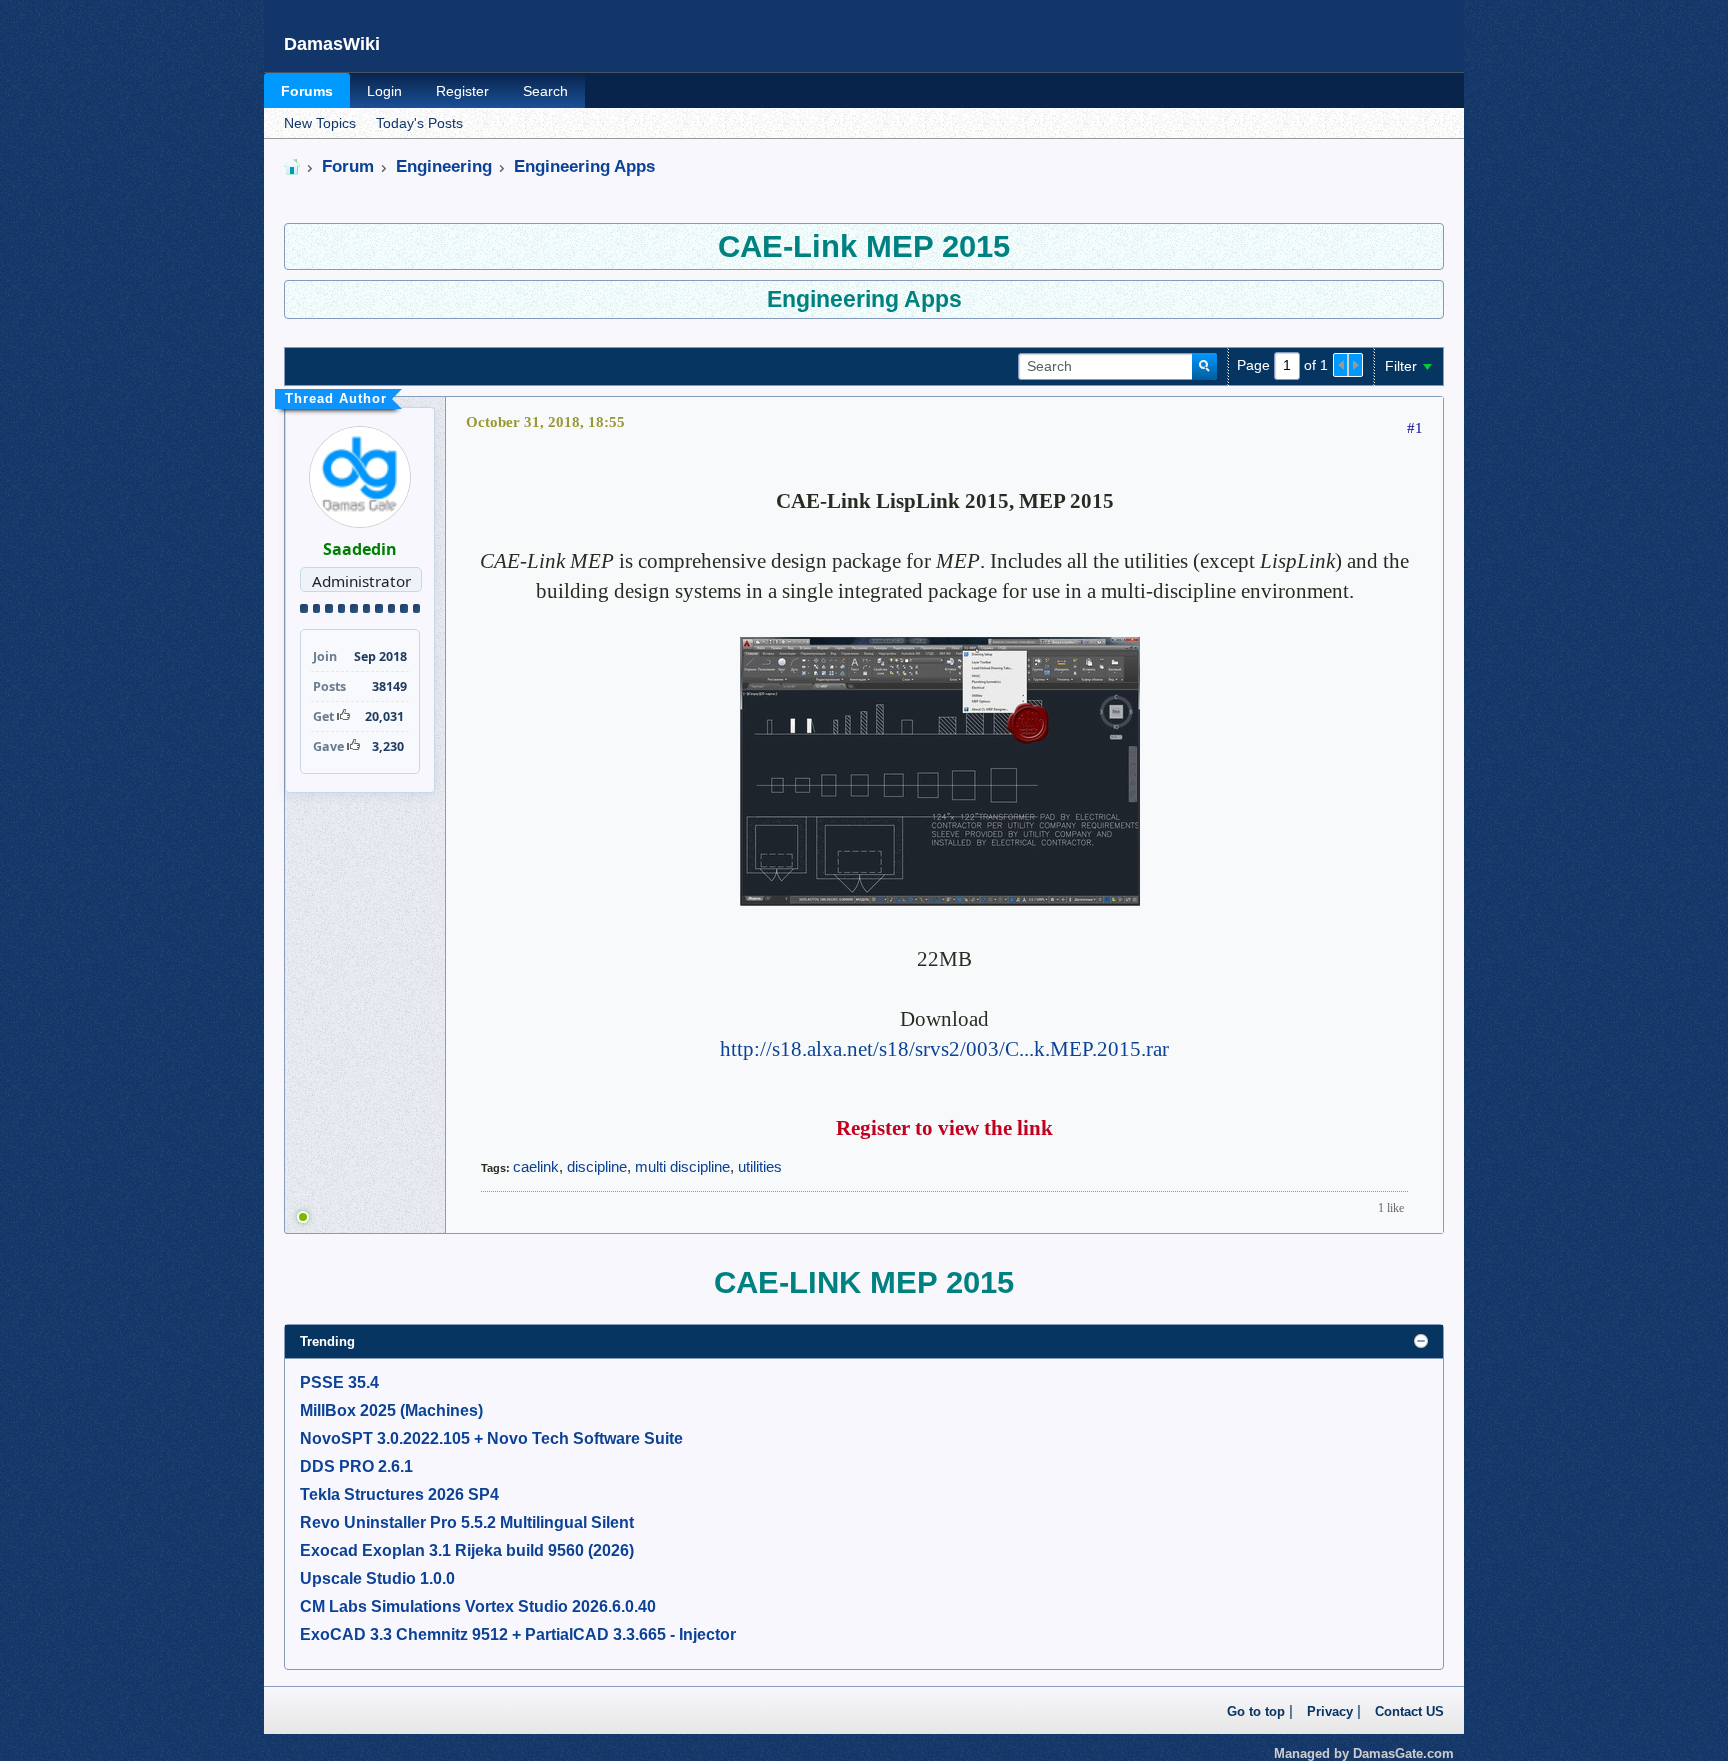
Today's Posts (419, 123)
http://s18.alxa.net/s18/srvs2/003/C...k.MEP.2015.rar (944, 1049)
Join (325, 656)
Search (545, 91)
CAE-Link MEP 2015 (864, 246)
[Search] (1204, 367)
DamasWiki (332, 44)
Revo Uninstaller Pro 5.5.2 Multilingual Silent (467, 1522)
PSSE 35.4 (339, 1382)
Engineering (444, 166)
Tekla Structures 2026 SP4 (399, 1494)
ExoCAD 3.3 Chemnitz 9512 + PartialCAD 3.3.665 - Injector (518, 1634)
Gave (328, 746)
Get (323, 716)
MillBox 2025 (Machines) (391, 1410)
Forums (307, 91)
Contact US (1409, 1711)
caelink (536, 1166)
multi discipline (682, 1166)
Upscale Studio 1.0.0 (377, 1578)
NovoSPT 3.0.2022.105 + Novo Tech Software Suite (491, 1438)
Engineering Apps (584, 166)
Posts (329, 686)
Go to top (1256, 1711)
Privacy (1330, 1711)
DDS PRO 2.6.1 (356, 1466)
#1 (1415, 428)
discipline (597, 1166)
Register (462, 91)
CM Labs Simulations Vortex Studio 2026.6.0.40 (478, 1606)
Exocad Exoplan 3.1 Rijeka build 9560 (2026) (467, 1550)
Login (384, 91)
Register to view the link (944, 1128)
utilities (760, 1166)
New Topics (320, 123)
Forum (348, 166)
